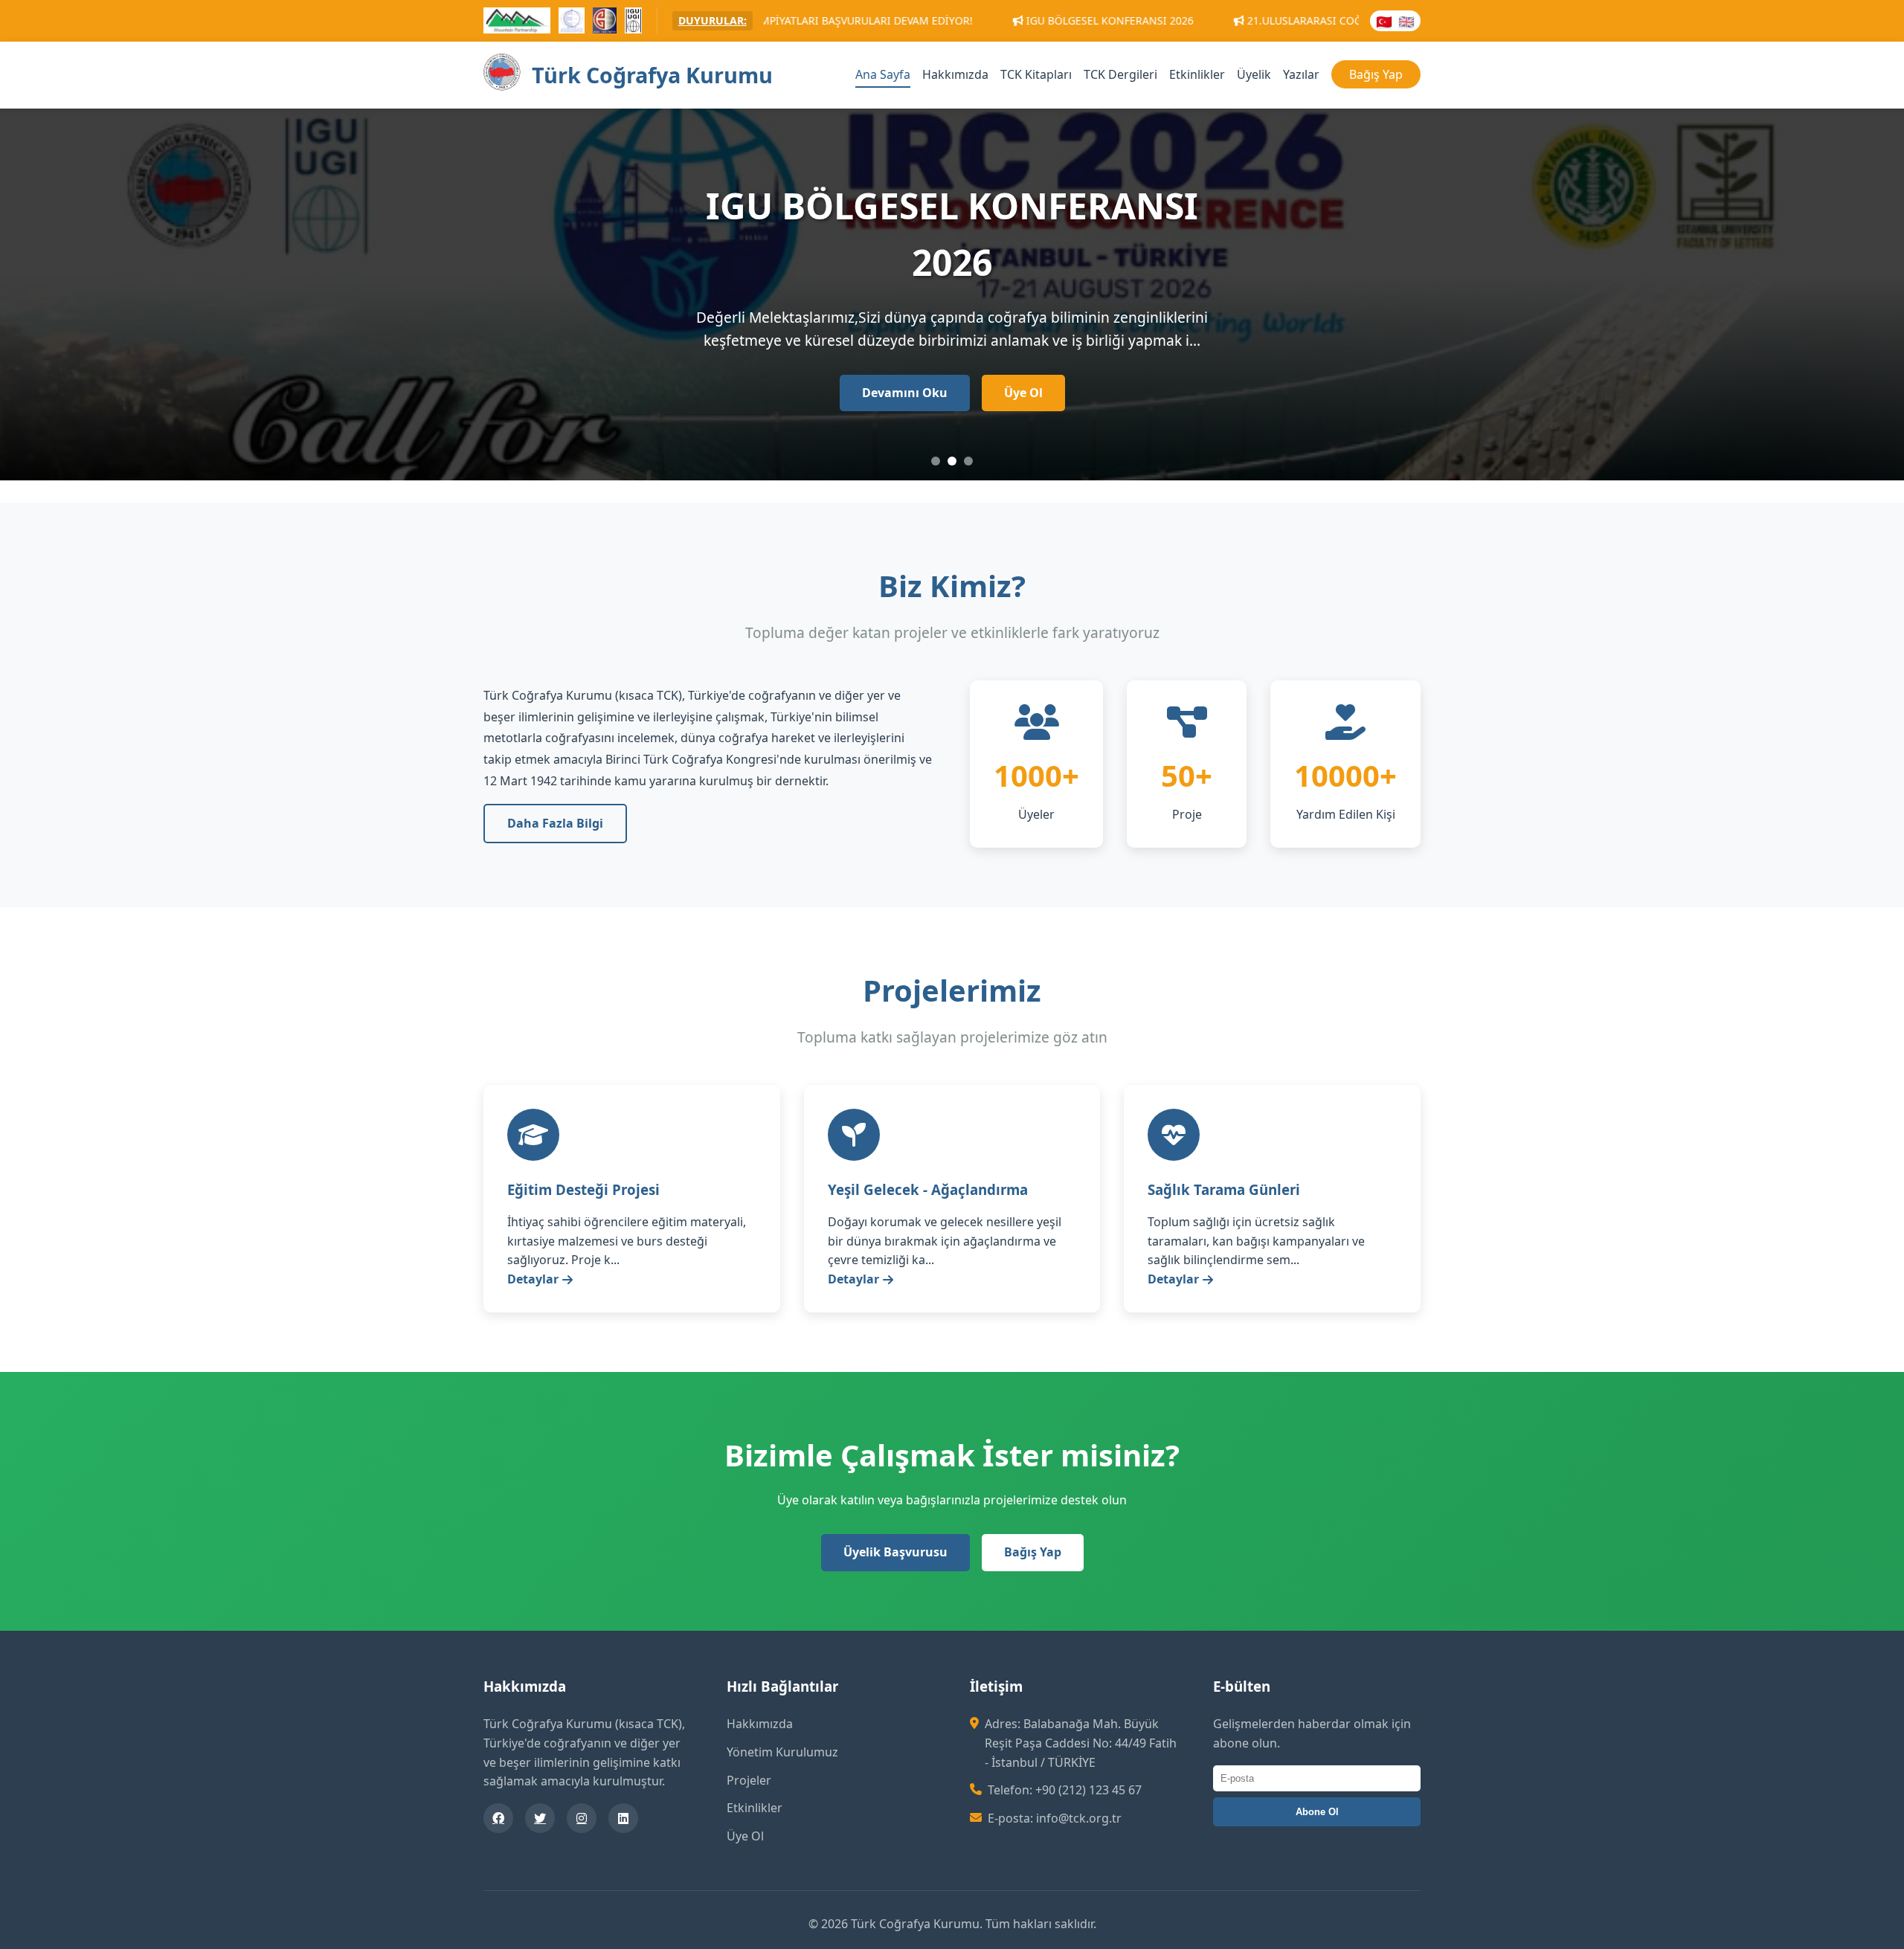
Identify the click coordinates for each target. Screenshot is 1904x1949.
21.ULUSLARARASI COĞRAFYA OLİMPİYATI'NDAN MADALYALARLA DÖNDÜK (1272, 20)
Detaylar (533, 1279)
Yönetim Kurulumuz (782, 1752)
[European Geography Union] (572, 23)
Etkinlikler (1197, 74)
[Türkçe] (1384, 21)
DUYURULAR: (713, 20)
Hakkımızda (955, 74)
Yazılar (1301, 74)
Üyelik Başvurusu (895, 1552)
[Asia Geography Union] (605, 23)
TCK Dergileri (1120, 74)
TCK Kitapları (1036, 74)
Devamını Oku (905, 393)
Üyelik (1254, 74)
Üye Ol (1023, 393)
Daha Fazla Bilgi (555, 823)
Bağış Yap (1376, 74)
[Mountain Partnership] (517, 23)
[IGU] (633, 23)
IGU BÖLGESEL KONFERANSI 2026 (951, 20)
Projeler (749, 1780)
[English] (1406, 21)
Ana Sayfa (883, 74)
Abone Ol (1317, 1812)
